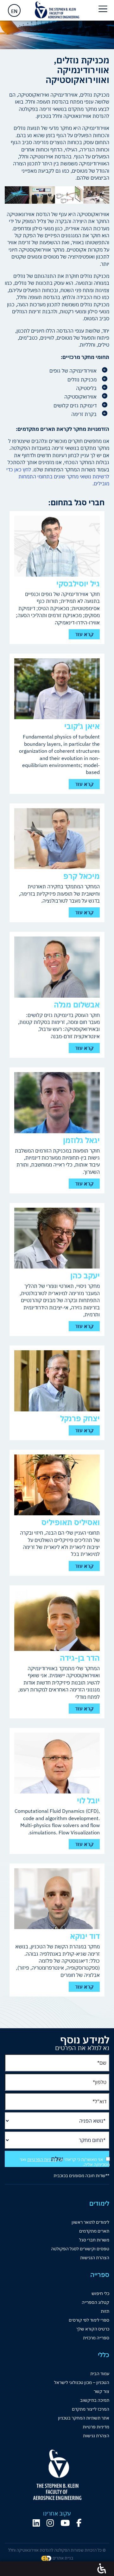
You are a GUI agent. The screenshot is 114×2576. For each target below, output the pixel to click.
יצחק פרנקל (80, 1418)
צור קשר (101, 2391)
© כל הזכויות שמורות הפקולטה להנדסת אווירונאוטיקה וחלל (57, 2550)
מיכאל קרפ (82, 876)
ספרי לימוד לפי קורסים (89, 2320)
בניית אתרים (62, 2558)
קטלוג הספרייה (95, 2302)
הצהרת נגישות (96, 2436)
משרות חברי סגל (94, 2240)
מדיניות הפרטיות (42, 2159)
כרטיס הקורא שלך (93, 2329)
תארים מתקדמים (94, 2231)
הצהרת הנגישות (95, 2258)
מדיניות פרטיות (96, 2427)
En (14, 11)
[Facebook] (79, 2523)
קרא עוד (84, 634)
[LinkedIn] (36, 2523)
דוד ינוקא (85, 1936)
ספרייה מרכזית (96, 2338)
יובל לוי (88, 1800)
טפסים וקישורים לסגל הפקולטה (80, 2249)
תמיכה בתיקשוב (95, 2400)
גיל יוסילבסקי (78, 584)
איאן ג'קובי (82, 726)
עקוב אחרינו (57, 2514)
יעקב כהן (85, 1275)
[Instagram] (50, 2523)
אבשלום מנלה (77, 1005)
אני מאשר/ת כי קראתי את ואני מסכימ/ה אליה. (65, 2162)
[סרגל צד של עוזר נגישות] (102, 2569)
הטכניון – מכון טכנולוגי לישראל (82, 2382)
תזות (105, 2311)
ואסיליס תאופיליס (71, 1522)
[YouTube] (65, 2523)
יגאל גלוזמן (81, 1140)
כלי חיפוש (100, 2293)
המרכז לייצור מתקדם (91, 2409)
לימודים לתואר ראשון (90, 2222)
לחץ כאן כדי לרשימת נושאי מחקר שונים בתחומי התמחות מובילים (58, 477)
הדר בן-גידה (80, 1658)
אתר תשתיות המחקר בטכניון (84, 2418)
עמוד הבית (100, 2374)
